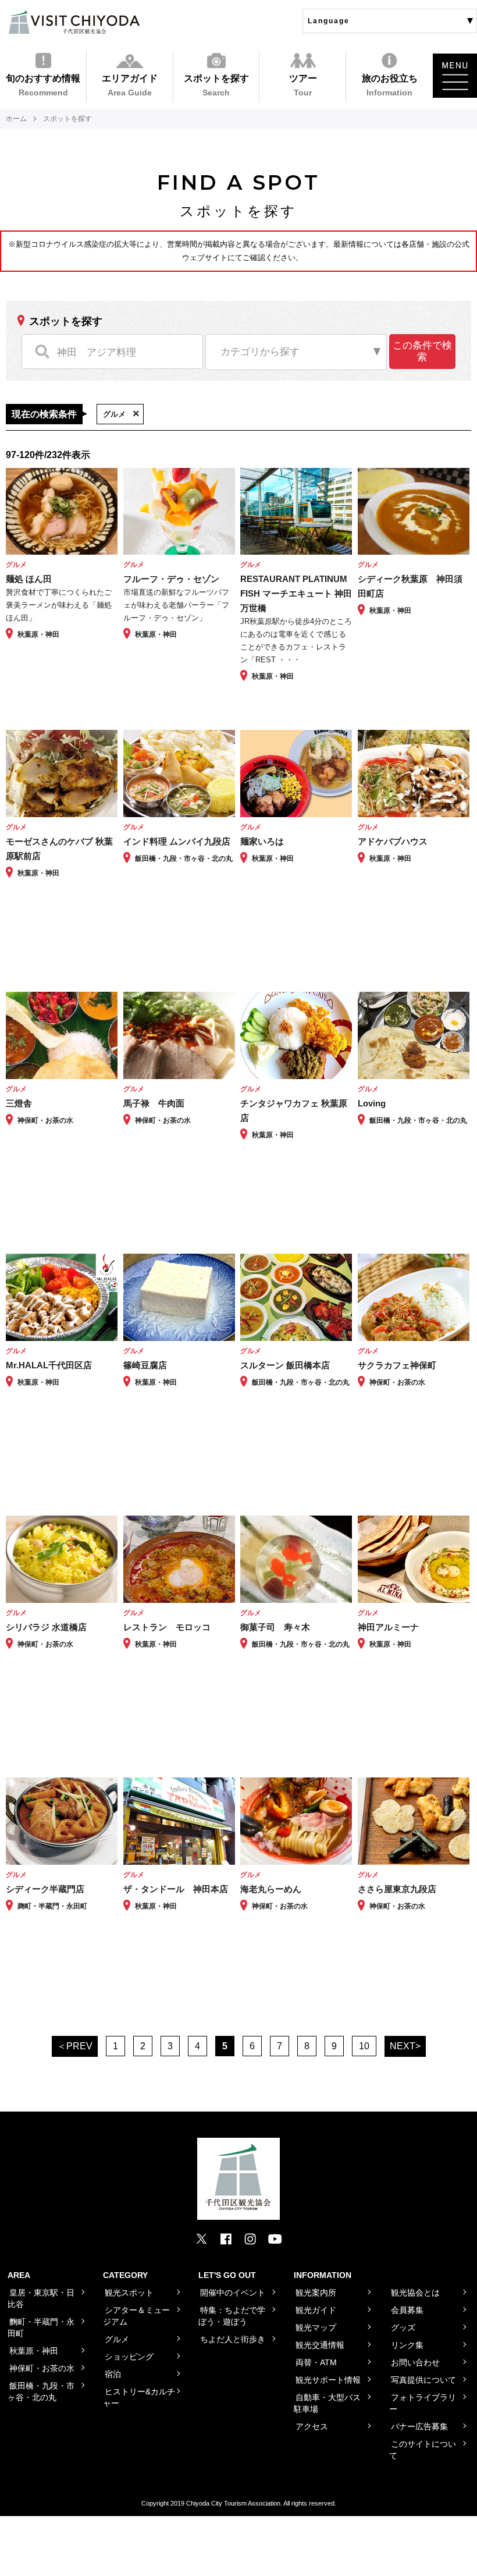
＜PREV (75, 2046)
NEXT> (405, 2046)
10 (364, 2046)
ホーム (16, 119)
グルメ (114, 414)
